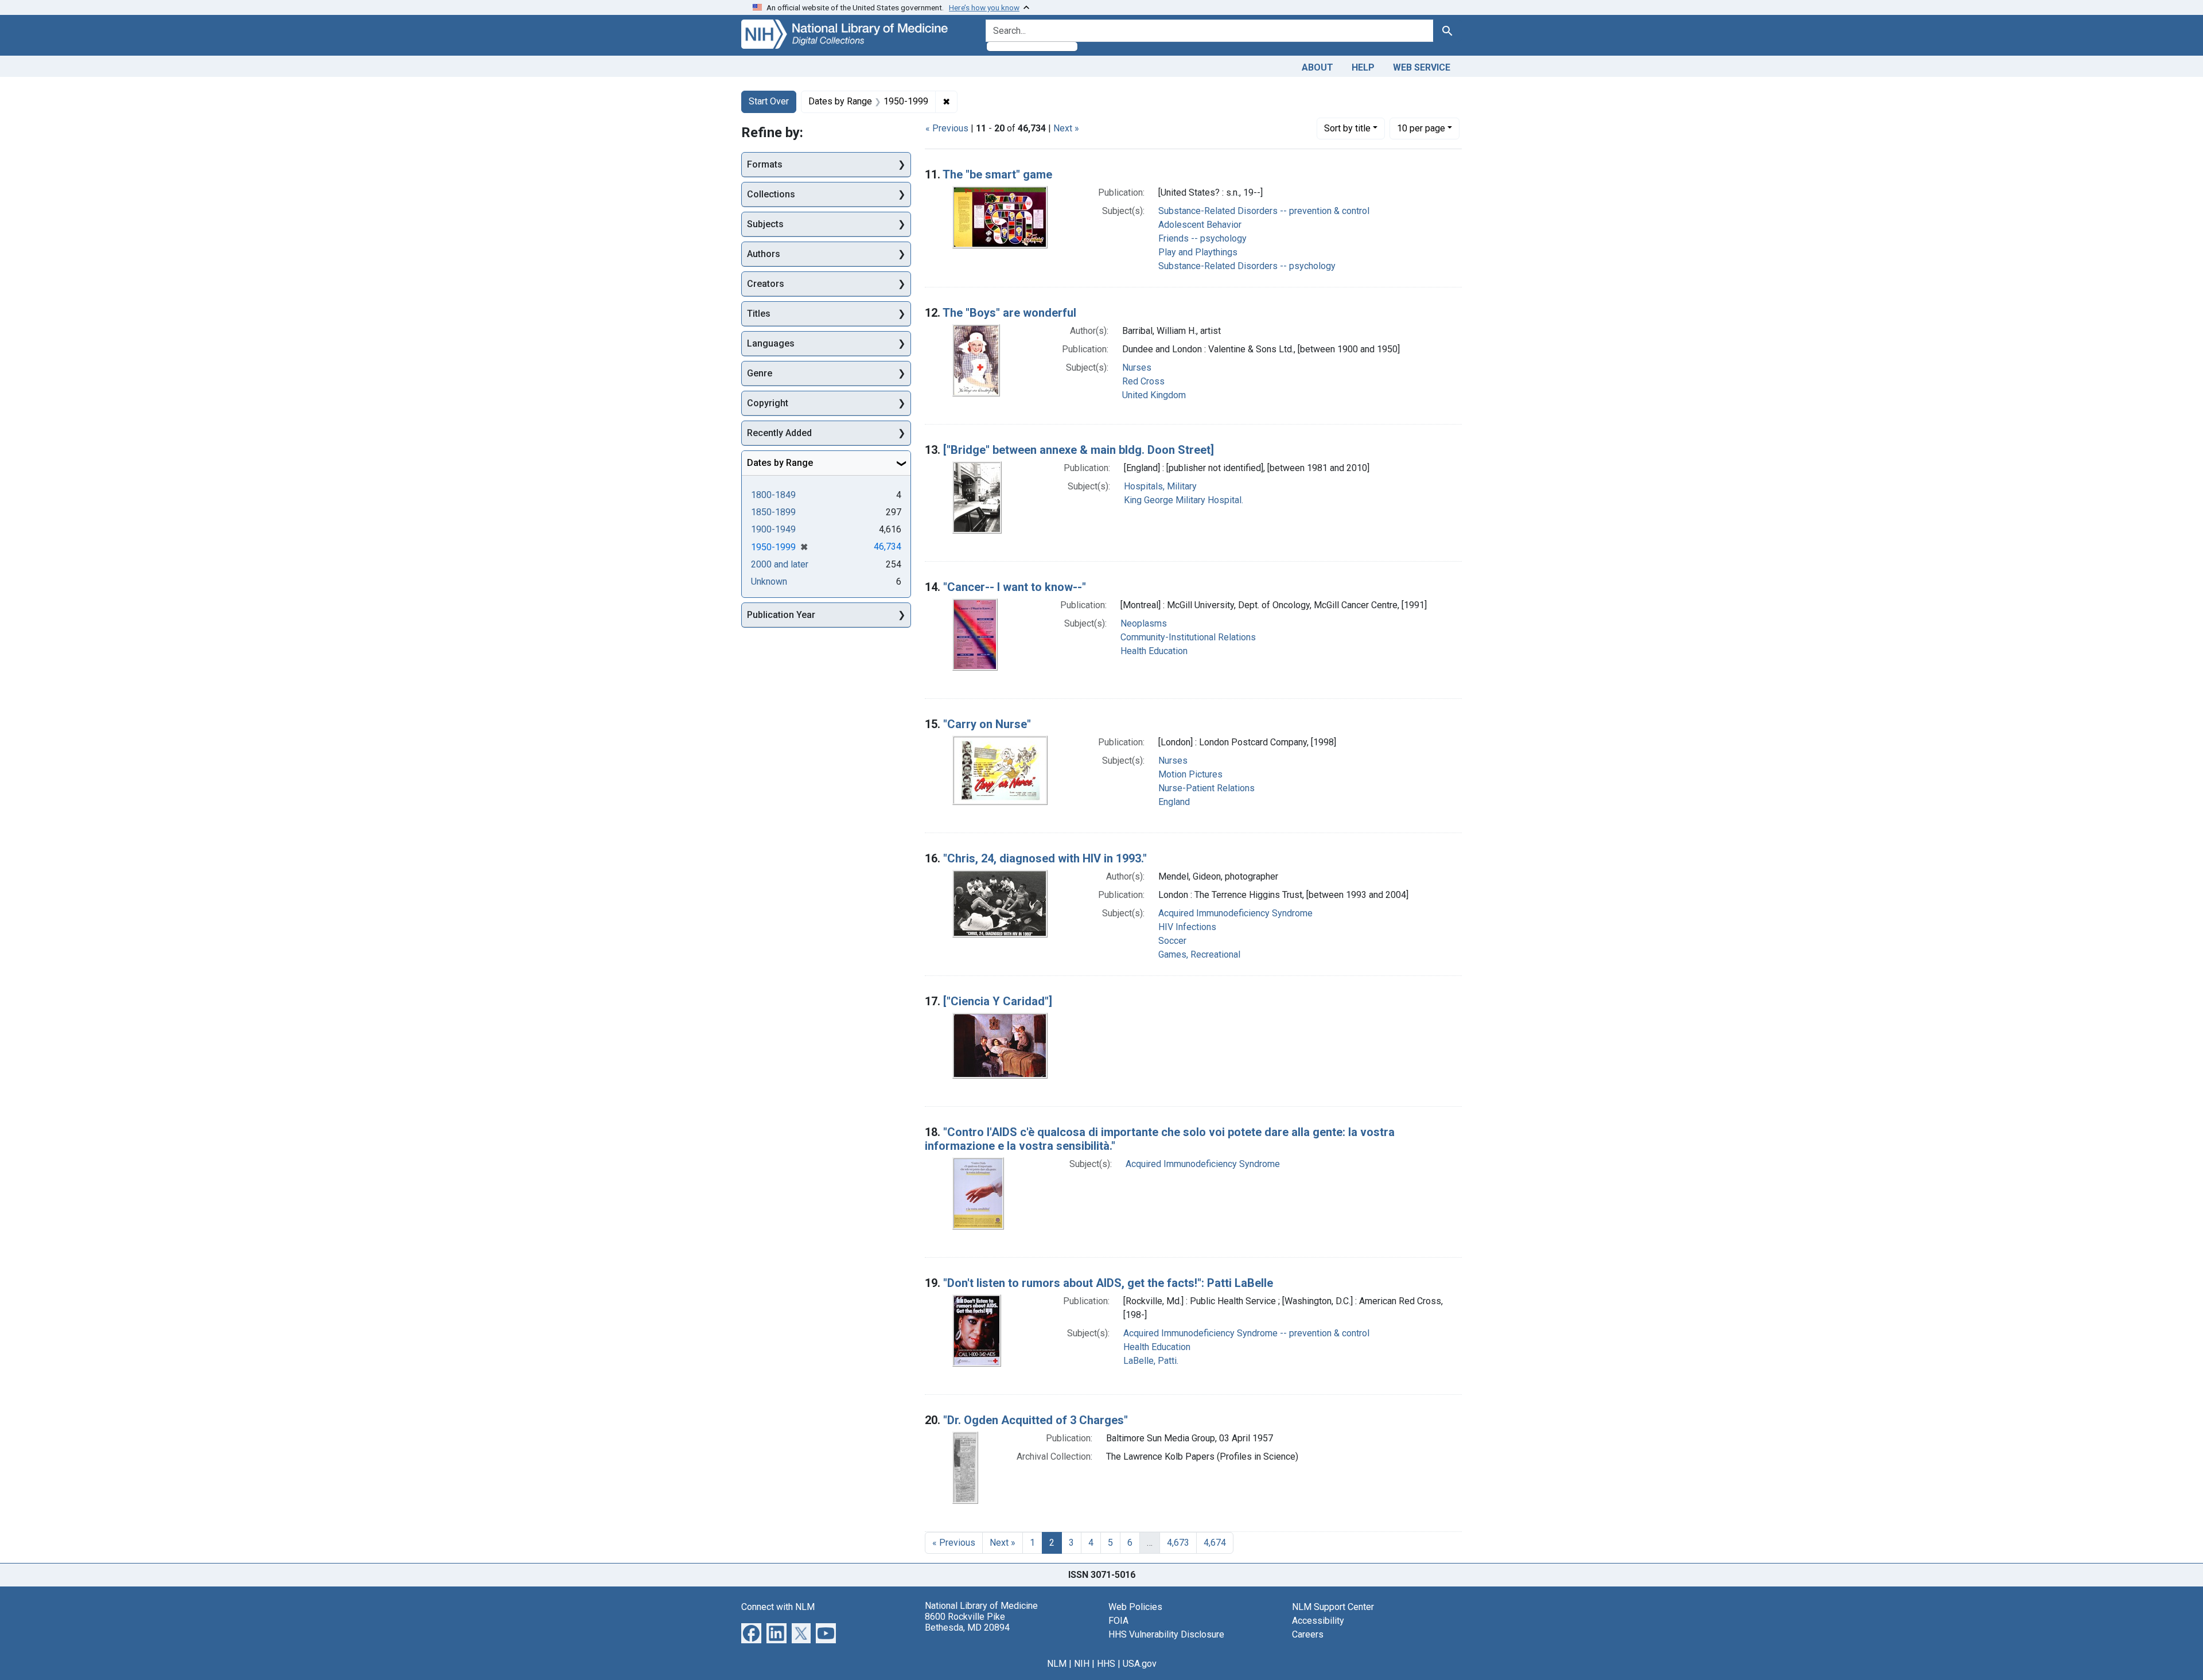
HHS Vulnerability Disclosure (1166, 1634)
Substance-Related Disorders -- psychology (1247, 266)
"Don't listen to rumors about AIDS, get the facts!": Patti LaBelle (1108, 1283)
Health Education (1154, 651)
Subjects (765, 224)
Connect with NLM (778, 1607)
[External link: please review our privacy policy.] (751, 1632)
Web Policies (1135, 1607)
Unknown (769, 582)
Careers (1308, 1634)
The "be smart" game (997, 174)
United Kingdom (1154, 395)
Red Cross (1143, 381)
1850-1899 (773, 512)
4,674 (1215, 1543)
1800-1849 (773, 495)
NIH (1082, 1664)
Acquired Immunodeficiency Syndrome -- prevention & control (1246, 1333)
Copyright (768, 403)
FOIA (1118, 1621)
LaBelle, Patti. (1151, 1361)
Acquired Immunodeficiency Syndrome (1235, 913)
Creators (766, 284)
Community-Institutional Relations (1188, 637)
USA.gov (1140, 1664)
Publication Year (781, 615)
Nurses (1137, 367)
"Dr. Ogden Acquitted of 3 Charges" (1036, 1420)
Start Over (769, 101)
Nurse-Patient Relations (1206, 788)
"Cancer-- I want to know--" (1015, 587)
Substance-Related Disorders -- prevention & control (1264, 211)
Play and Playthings (1198, 252)
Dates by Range (780, 463)
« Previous (947, 128)
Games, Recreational (1199, 954)
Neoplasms (1144, 623)
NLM (1057, 1664)
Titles (759, 314)
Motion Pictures (1190, 774)
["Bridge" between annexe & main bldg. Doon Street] (1079, 450)
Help (1363, 67)
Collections (771, 194)
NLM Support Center (1333, 1607)
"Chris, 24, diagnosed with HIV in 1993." (1045, 858)
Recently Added (779, 433)
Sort (1347, 128)
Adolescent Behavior (1200, 225)
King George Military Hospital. (1184, 500)
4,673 (1178, 1543)
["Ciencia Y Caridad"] (998, 1001)
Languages (771, 343)
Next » (1066, 128)
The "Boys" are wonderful (1009, 313)
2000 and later (780, 564)
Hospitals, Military (1160, 486)
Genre (760, 373)
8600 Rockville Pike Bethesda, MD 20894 (967, 1622)
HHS (1106, 1664)
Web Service (1422, 67)
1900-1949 (773, 529)
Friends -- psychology (1202, 238)
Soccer (1172, 941)
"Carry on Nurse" (987, 724)
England (1174, 802)
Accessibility (1318, 1621)
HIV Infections (1187, 927)
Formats (765, 164)
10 (1421, 128)
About (1317, 67)
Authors (764, 254)
